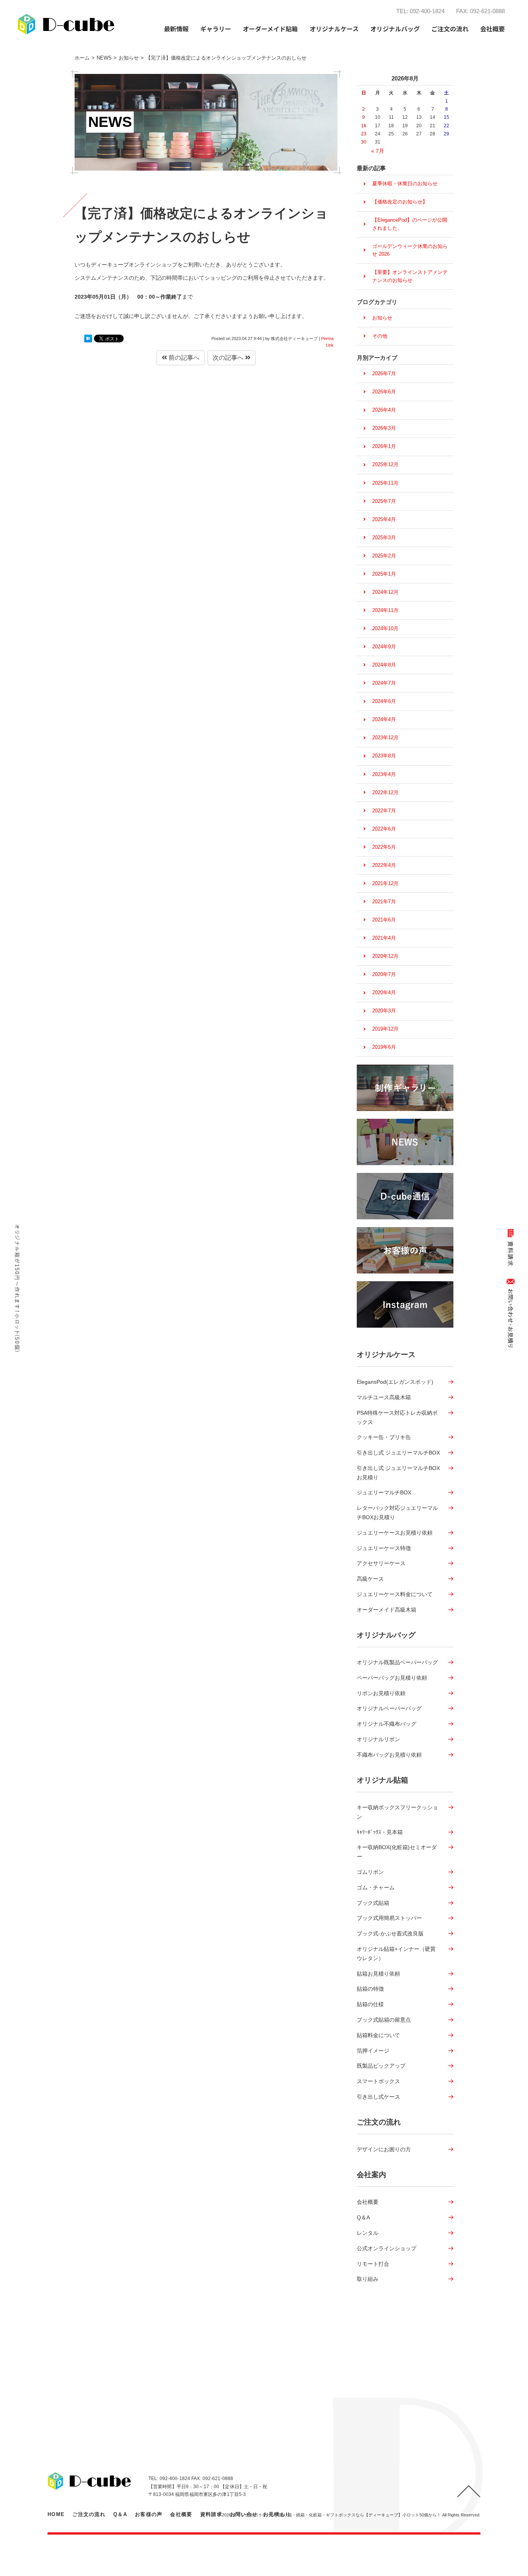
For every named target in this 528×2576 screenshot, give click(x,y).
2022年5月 (384, 847)
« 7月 (378, 151)
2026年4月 (384, 410)
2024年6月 (384, 701)
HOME (56, 2514)
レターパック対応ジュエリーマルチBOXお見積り (397, 1513)
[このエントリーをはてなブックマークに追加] (88, 338)
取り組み (368, 2279)
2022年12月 (385, 792)
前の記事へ (183, 358)
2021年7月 (384, 902)
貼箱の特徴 (370, 1989)
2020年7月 (384, 974)
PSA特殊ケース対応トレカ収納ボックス (397, 1417)
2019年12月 (385, 1029)
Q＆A (363, 2217)
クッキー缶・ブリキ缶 (384, 1437)
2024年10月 (385, 628)
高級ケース (370, 1579)
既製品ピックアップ (381, 2066)
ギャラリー (216, 29)
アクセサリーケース (381, 1563)
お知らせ (382, 318)
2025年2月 (384, 556)
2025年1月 (384, 574)
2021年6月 (384, 920)
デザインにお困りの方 (384, 2149)
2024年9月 (384, 647)
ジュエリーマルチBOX (384, 1492)
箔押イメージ (373, 2051)
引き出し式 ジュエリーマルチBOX (398, 1453)
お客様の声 (149, 2514)
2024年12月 (385, 592)
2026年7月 (384, 373)
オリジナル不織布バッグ (387, 1724)
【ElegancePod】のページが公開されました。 (410, 224)
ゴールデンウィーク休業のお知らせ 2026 (410, 250)
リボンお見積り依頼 (381, 1693)
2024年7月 (384, 683)
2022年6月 (384, 829)
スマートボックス (378, 2081)
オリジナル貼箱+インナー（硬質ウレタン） (396, 1954)
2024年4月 (384, 719)
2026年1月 (384, 446)
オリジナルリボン (378, 1739)
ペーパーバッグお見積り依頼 (392, 1678)
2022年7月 (384, 811)
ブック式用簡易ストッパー (389, 1918)
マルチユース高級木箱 (384, 1397)
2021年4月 (384, 938)
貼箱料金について (378, 2035)
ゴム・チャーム (376, 1887)
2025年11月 (385, 483)
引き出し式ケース (378, 2097)
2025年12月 (385, 464)
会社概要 (368, 2202)
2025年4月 (384, 519)
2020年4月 (384, 992)
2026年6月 (384, 392)
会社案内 (371, 2175)
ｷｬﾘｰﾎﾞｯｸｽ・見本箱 (380, 1832)
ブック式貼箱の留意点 (384, 2020)
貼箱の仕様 (370, 2004)
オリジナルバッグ (386, 1635)
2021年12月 (385, 883)
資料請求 (211, 2514)
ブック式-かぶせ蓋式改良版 (390, 1933)
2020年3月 (384, 1011)
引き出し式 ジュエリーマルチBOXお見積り (398, 1473)
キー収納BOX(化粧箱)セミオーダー (397, 1852)
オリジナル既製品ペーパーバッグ (397, 1662)
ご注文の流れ (450, 29)
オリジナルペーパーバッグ (389, 1708)
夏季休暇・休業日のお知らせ (405, 184)
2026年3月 (384, 428)
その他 (380, 336)
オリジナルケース (386, 1355)
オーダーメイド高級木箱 (387, 1610)
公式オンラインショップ (387, 2248)
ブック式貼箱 (373, 1903)
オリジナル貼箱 (382, 1780)
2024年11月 (385, 610)
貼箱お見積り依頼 (378, 1974)
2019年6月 (384, 1047)
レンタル (368, 2233)
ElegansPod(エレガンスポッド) (395, 1382)
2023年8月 (384, 756)
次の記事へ (229, 358)
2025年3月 (384, 538)
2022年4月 (384, 865)
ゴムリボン (370, 1872)
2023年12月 (385, 738)
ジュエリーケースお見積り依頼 (395, 1533)
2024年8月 (384, 665)
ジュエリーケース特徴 (384, 1548)
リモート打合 (373, 2264)
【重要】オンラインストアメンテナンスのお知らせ (410, 276)
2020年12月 (385, 956)
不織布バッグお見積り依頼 (389, 1755)
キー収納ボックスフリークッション (397, 1812)
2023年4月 (384, 774)
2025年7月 (384, 501)
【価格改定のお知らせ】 (400, 202)
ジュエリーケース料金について (395, 1594)
